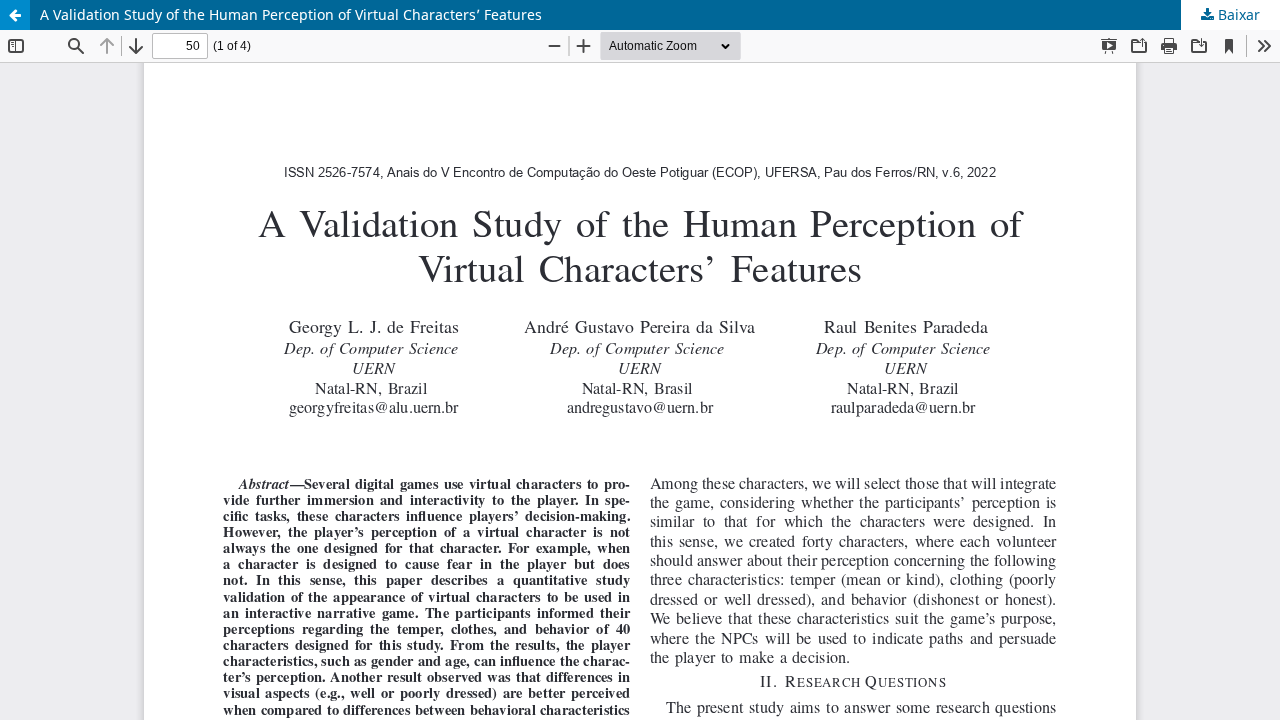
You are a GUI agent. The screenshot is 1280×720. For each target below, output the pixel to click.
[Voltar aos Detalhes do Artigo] (15, 15)
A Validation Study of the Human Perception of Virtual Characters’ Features (291, 14)
